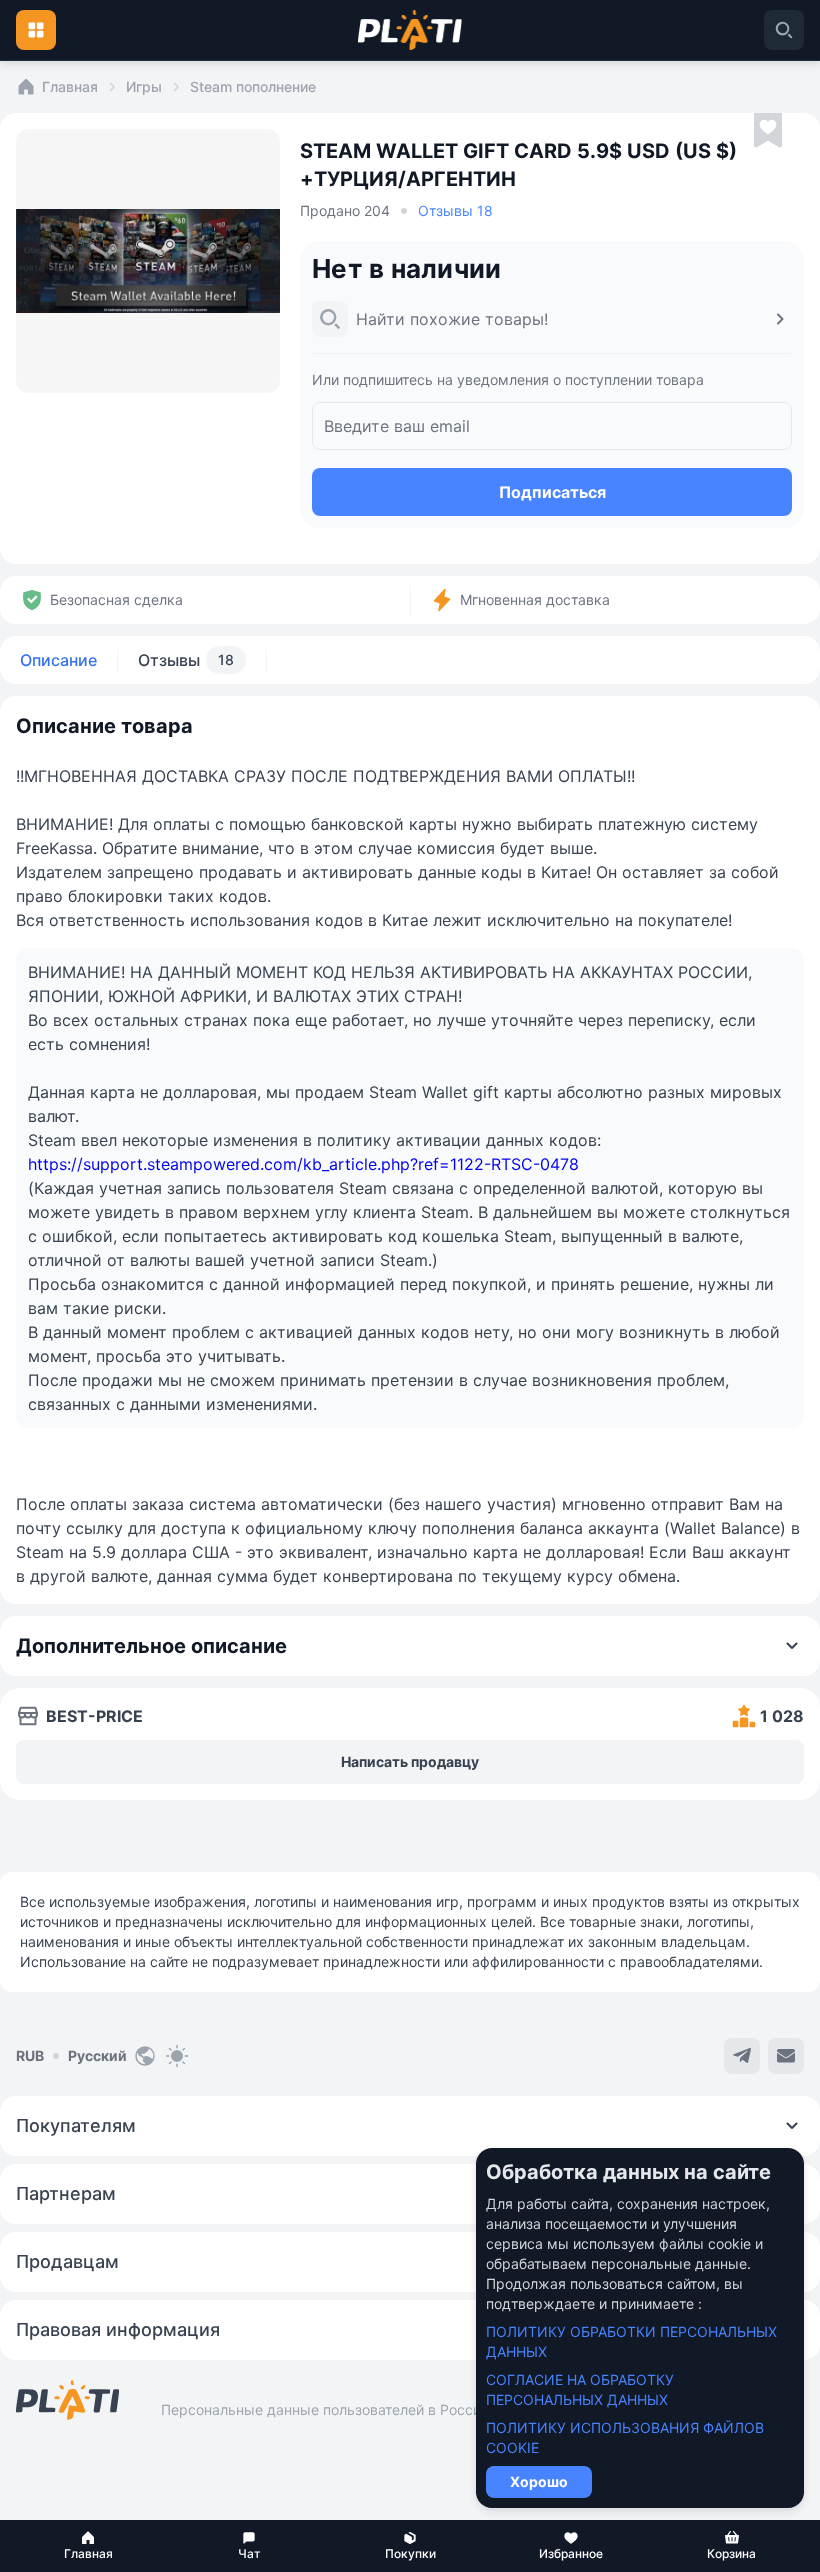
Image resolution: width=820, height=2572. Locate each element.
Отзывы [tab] (186, 660)
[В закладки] (768, 131)
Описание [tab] (58, 660)
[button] (88, 2546)
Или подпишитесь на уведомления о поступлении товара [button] (508, 379)
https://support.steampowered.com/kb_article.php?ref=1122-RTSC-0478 (303, 1164)
